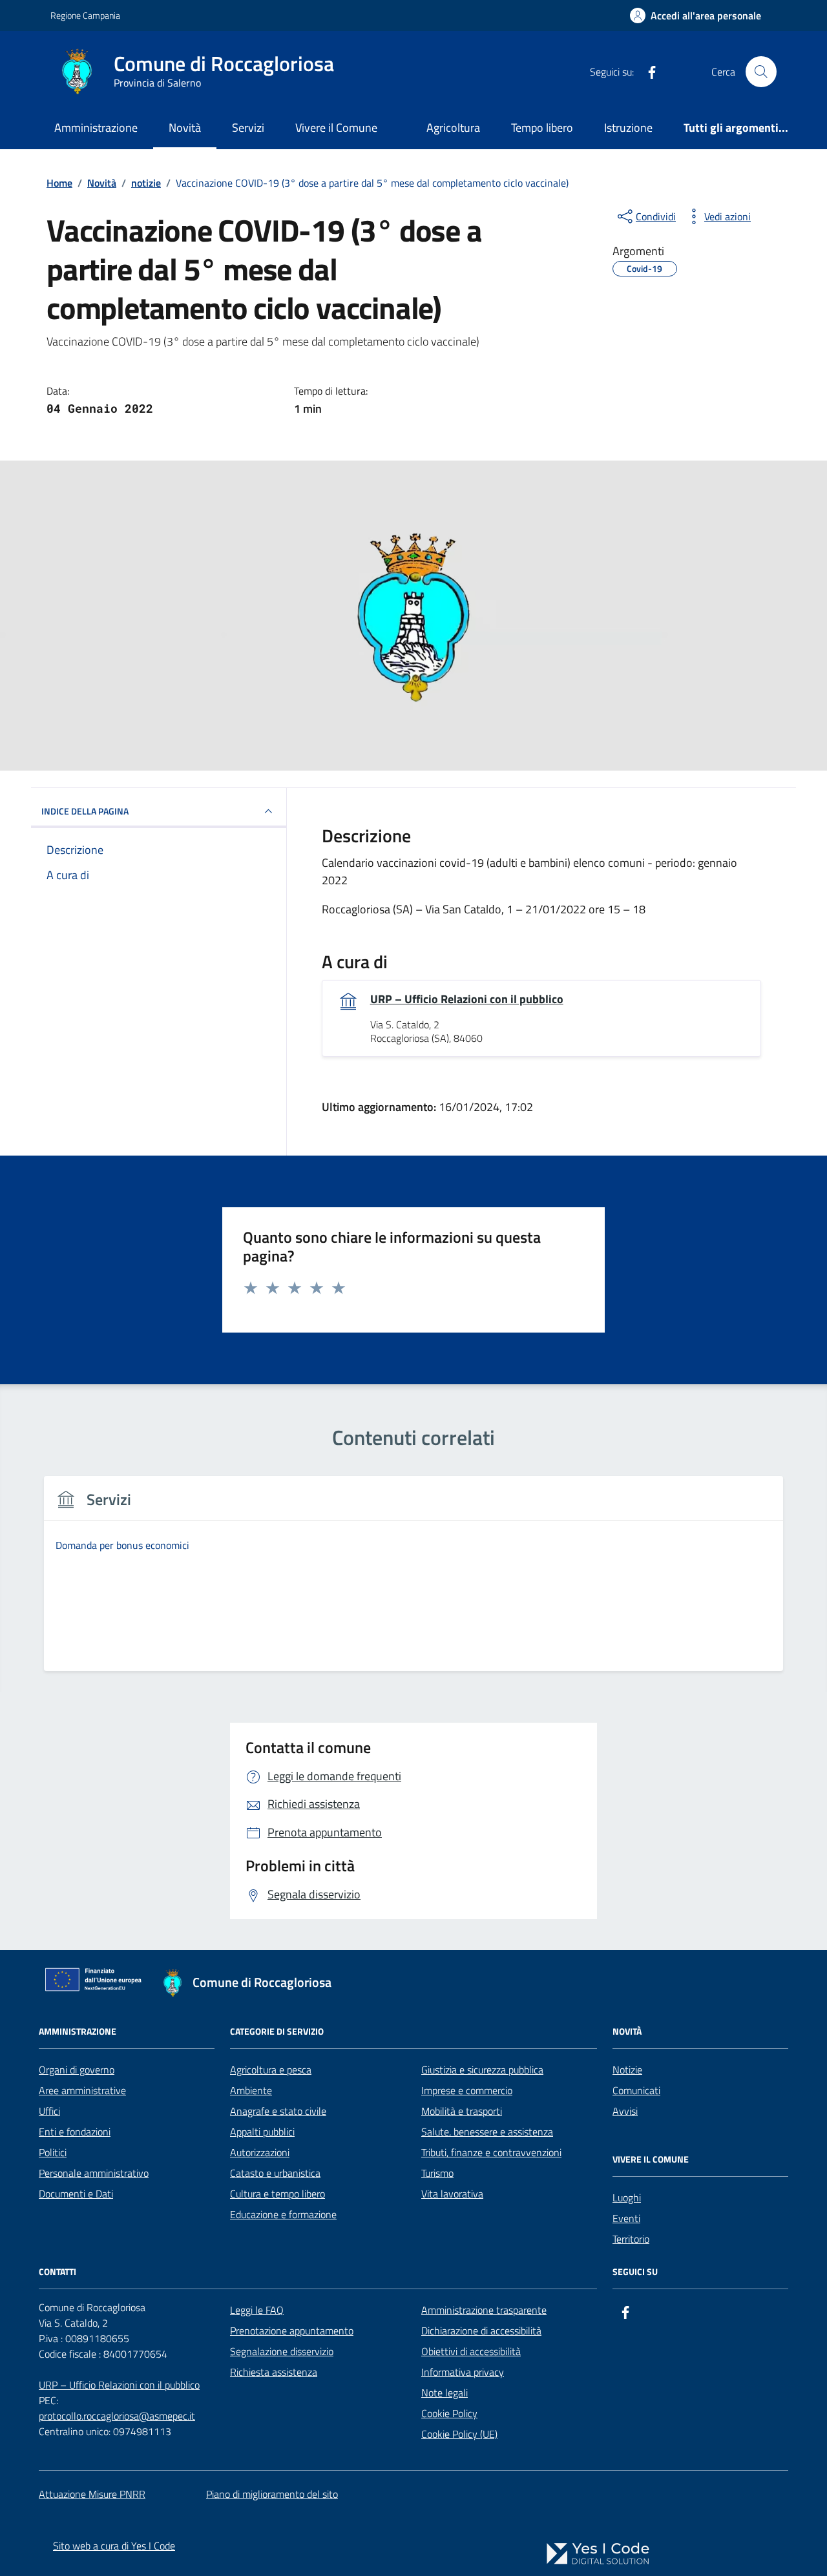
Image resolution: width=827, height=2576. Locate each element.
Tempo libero (542, 128)
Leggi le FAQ (257, 2310)
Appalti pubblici (262, 2132)
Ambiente (251, 2090)
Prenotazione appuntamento (292, 2331)
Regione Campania (85, 15)
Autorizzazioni (260, 2152)
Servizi (248, 128)
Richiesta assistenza (274, 2372)
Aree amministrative (82, 2090)
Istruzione (628, 128)
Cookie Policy (449, 2413)
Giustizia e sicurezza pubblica (482, 2070)
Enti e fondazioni (75, 2132)
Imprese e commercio (467, 2090)
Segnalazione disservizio (282, 2351)
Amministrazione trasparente (484, 2310)
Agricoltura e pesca (271, 2070)
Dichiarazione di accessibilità (481, 2331)
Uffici (49, 2111)
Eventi (626, 2218)
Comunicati (636, 2090)
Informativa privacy (463, 2372)
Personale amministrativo (94, 2173)
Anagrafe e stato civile (278, 2111)
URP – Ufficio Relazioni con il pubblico (467, 999)
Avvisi (625, 2111)
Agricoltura (453, 128)
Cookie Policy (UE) (459, 2434)
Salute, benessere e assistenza (487, 2132)
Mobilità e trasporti (462, 2111)
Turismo (437, 2173)
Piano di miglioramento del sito (272, 2494)
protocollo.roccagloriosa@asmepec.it (117, 2416)
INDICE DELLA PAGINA (85, 811)
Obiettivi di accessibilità (471, 2351)
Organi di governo (77, 2070)
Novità (185, 128)
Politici (53, 2152)
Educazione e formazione (283, 2214)
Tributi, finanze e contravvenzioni (491, 2152)
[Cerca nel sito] (761, 72)
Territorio (631, 2239)
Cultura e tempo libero (277, 2194)
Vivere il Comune (336, 128)
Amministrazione (96, 128)
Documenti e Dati (76, 2194)
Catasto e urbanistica (275, 2173)
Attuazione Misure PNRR (92, 2494)
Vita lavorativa (452, 2194)
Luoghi (627, 2197)
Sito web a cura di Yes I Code (114, 2546)
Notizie (627, 2070)
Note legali (445, 2393)
